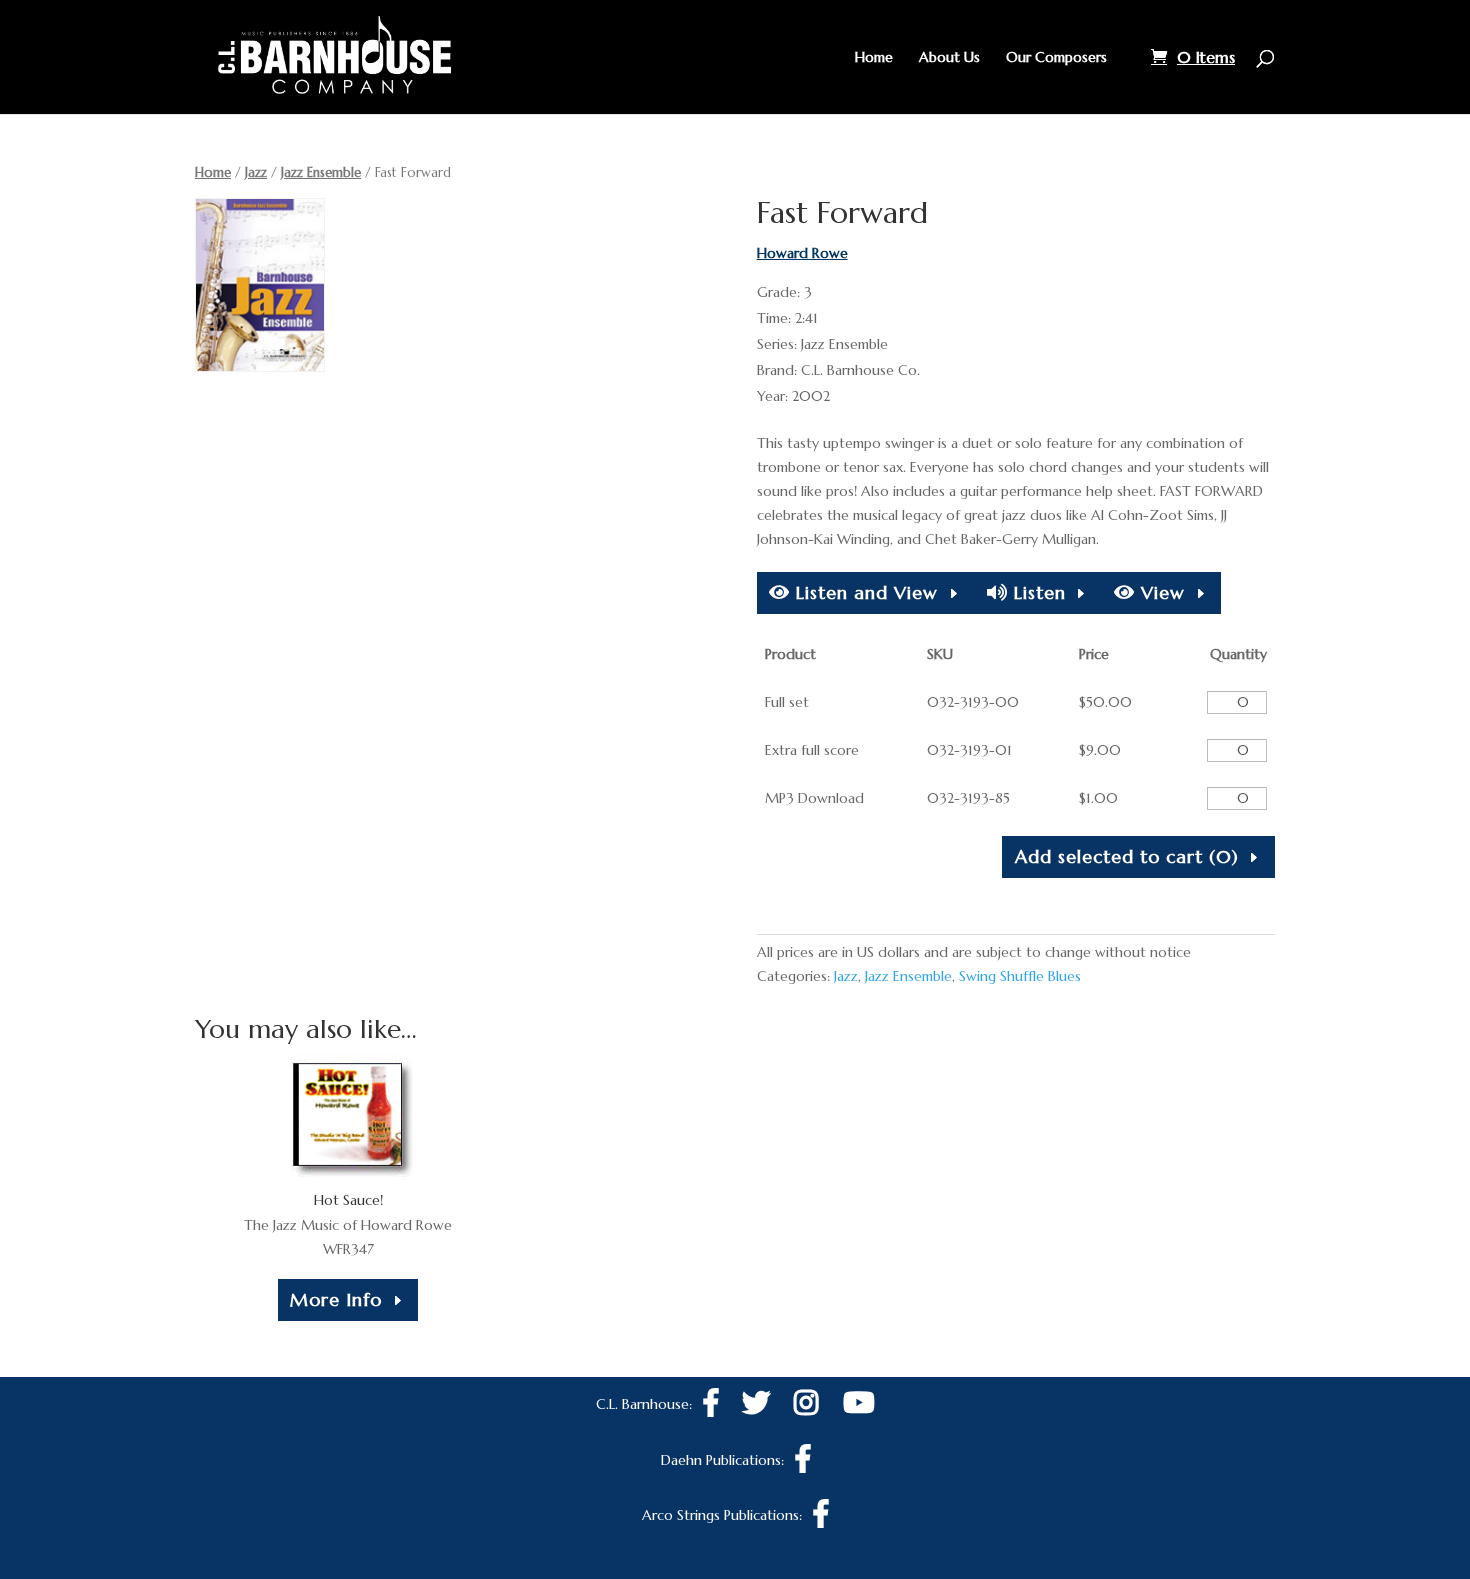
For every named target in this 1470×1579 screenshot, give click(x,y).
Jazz (256, 172)
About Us (949, 58)
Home (874, 58)
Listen (1037, 592)
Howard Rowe (802, 253)
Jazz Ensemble (321, 172)
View (1160, 592)
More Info (336, 1299)
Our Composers (1056, 58)
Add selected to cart (1127, 856)
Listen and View (864, 592)
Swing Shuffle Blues (1020, 976)
